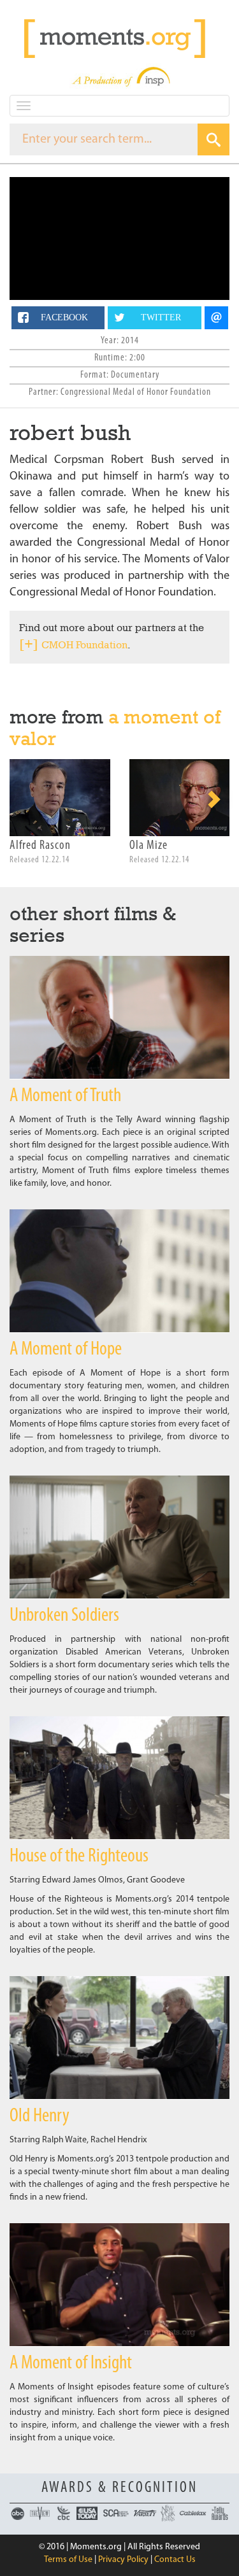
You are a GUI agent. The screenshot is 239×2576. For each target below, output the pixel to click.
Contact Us (175, 2560)
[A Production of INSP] (119, 77)
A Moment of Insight (71, 2364)
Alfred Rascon (40, 846)
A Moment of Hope (66, 1350)
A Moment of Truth (65, 1096)
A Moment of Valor (115, 728)
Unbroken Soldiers (64, 1616)
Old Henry (40, 2117)
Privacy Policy (123, 2560)
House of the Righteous (79, 1857)
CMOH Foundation (84, 645)
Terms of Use (68, 2560)
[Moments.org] (119, 39)
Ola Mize (148, 846)
